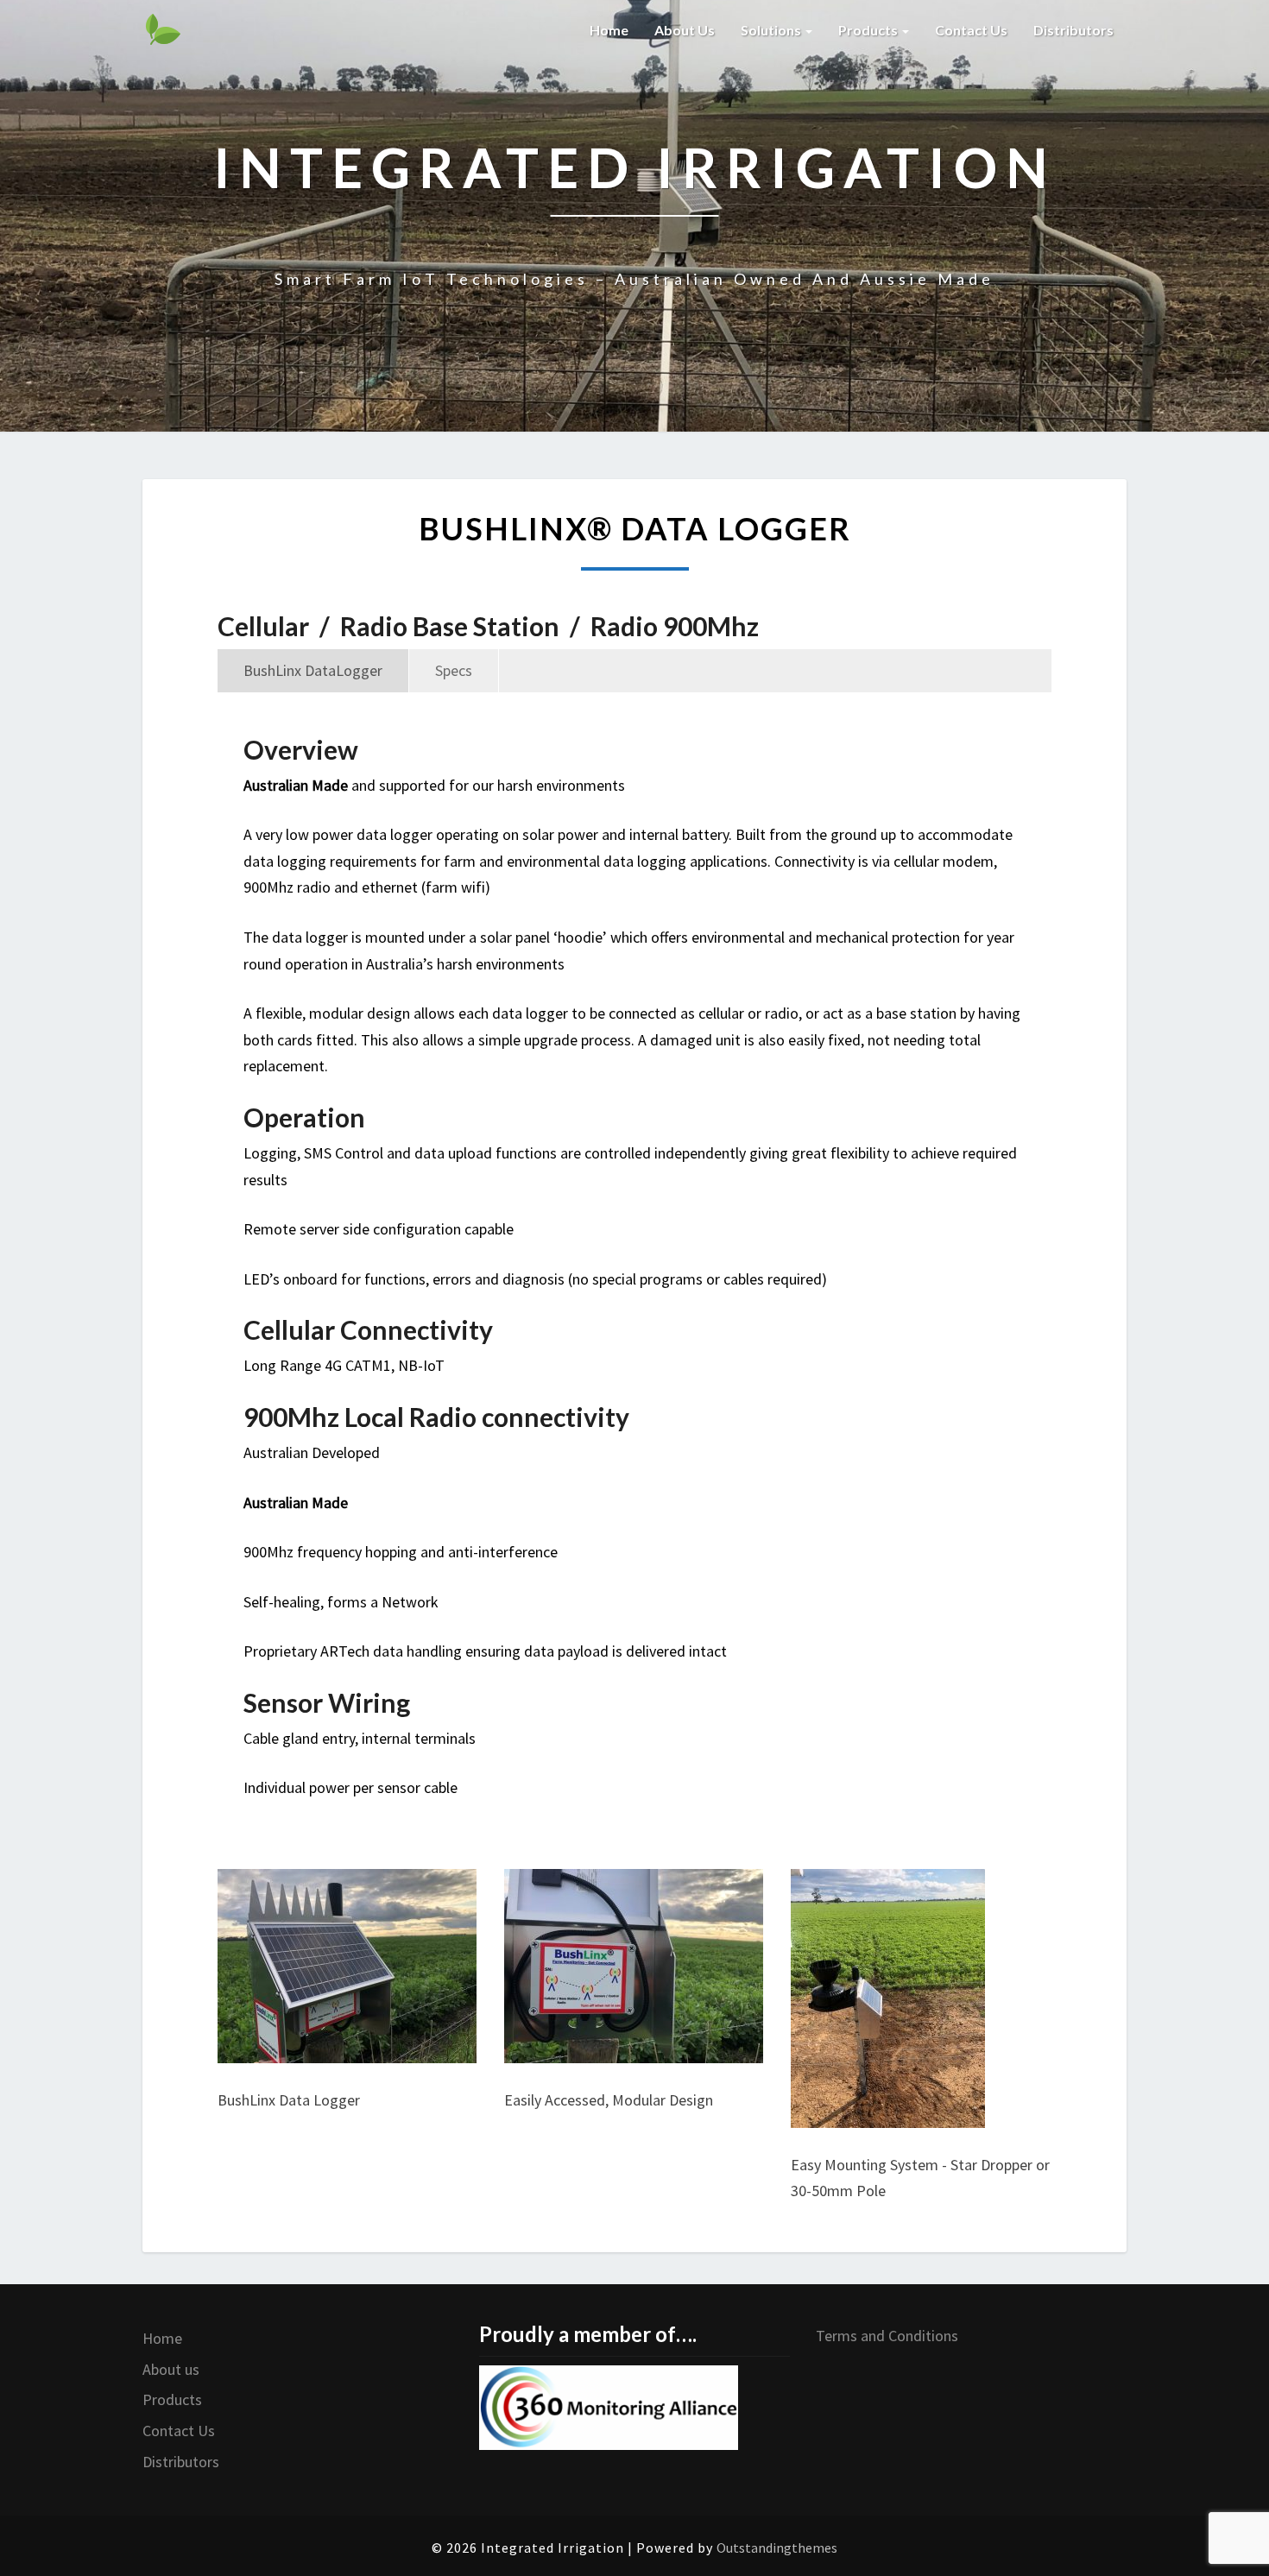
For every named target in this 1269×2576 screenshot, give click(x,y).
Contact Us (179, 2431)
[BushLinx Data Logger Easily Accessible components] (634, 1974)
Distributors (1073, 30)
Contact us (971, 30)
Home (609, 30)
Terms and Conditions (887, 2336)
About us (685, 30)
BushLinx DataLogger (313, 670)
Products (869, 30)
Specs (454, 670)
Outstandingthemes (777, 2548)
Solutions (772, 30)
